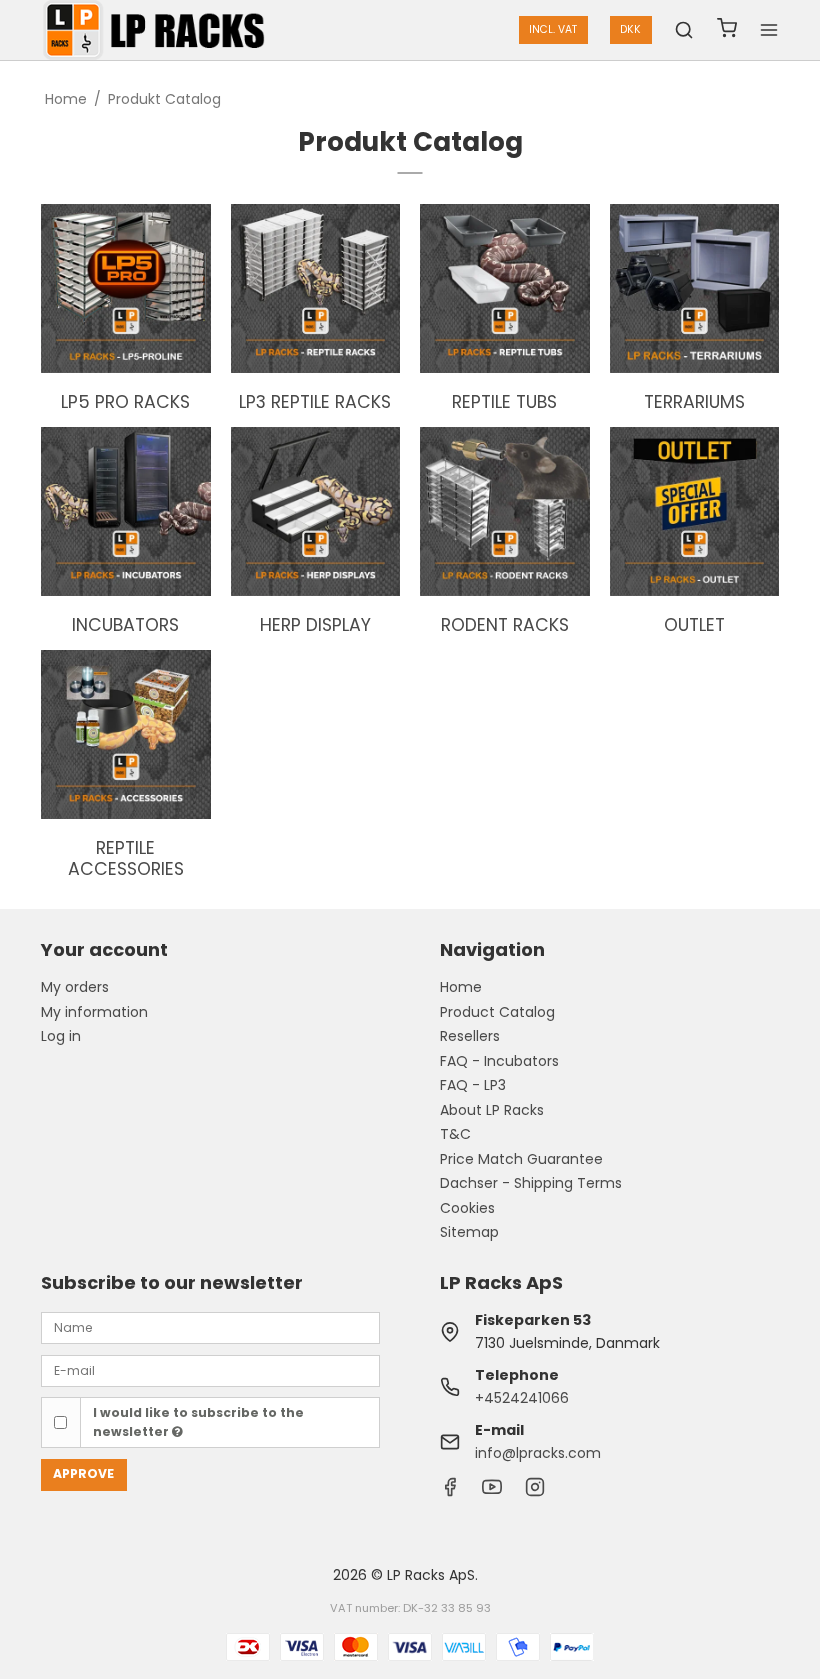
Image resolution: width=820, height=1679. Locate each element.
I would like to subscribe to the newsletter (198, 1421)
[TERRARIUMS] (695, 289)
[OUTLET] (695, 512)
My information (94, 1012)
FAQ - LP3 (473, 1085)
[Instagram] (535, 1492)
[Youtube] (492, 1492)
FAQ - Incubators (499, 1061)
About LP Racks (492, 1110)
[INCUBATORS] (126, 512)
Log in (61, 1036)
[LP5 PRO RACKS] (126, 289)
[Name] (210, 1327)
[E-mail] (210, 1369)
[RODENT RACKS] (505, 512)
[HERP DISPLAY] (316, 512)
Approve (83, 1473)
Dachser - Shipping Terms (531, 1183)
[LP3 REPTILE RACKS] (316, 289)
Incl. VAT (553, 29)
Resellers (470, 1036)
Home (461, 987)
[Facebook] (450, 1492)
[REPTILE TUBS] (505, 289)
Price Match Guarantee (521, 1159)
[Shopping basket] (727, 30)
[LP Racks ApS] (157, 30)
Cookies (467, 1208)
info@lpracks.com (538, 1453)
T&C (455, 1134)
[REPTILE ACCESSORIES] (126, 735)
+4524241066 (522, 1398)
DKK (630, 29)
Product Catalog (497, 1012)
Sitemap (469, 1232)
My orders (75, 987)
